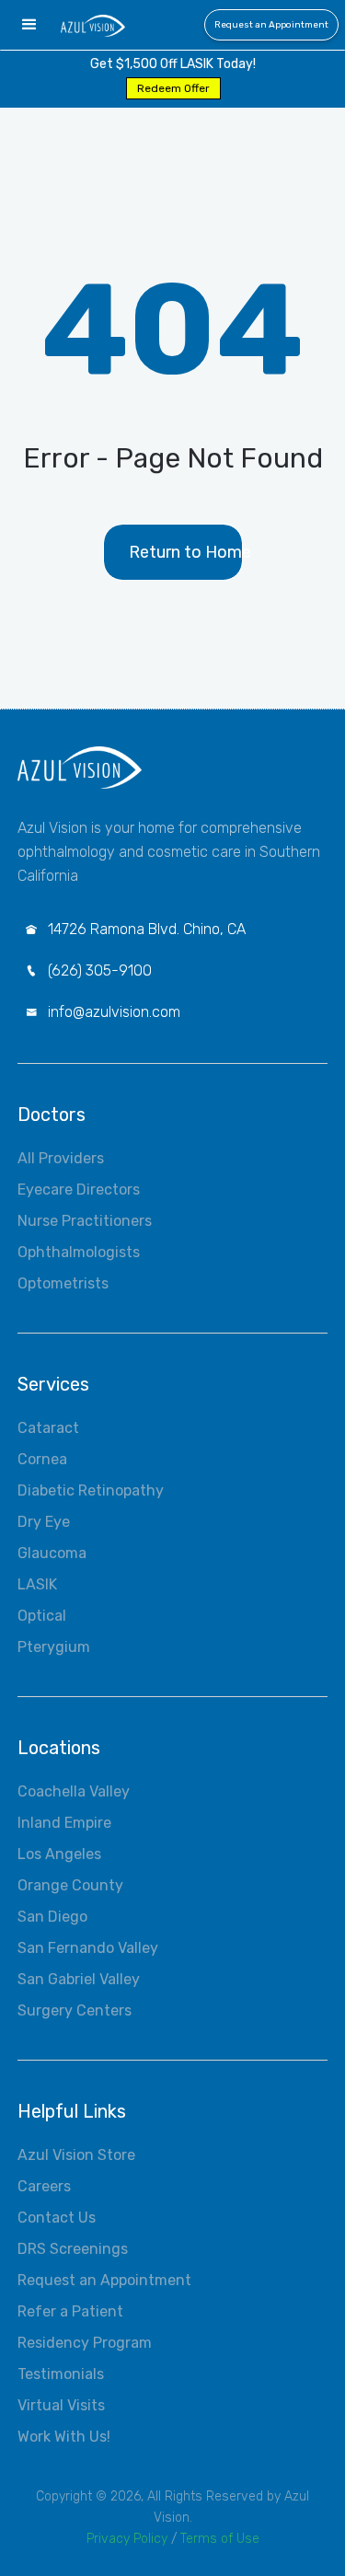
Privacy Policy (127, 2539)
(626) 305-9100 (100, 970)
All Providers (61, 1158)
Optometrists (63, 1283)
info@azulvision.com (114, 1012)
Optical (42, 1616)
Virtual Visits (61, 2405)
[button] (29, 25)
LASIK (37, 1584)
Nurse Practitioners (85, 1221)
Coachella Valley (74, 1791)
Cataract (48, 1428)
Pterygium (54, 1647)
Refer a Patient (70, 2311)
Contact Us (57, 2218)
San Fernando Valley (88, 1948)
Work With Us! (64, 2437)
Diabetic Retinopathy (91, 1490)
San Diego (52, 1917)
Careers (44, 2186)
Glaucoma (52, 1553)
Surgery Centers (75, 2010)
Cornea (42, 1459)
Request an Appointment (271, 25)
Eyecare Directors (79, 1190)
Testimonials (61, 2374)
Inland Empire (64, 1823)
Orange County (70, 1885)
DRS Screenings (73, 2249)
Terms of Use (220, 2539)
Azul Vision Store (76, 2155)
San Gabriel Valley (79, 1979)
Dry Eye (44, 1522)
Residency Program (85, 2343)
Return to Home (185, 552)
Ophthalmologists (79, 1252)
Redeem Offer (173, 88)
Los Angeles (59, 1854)
